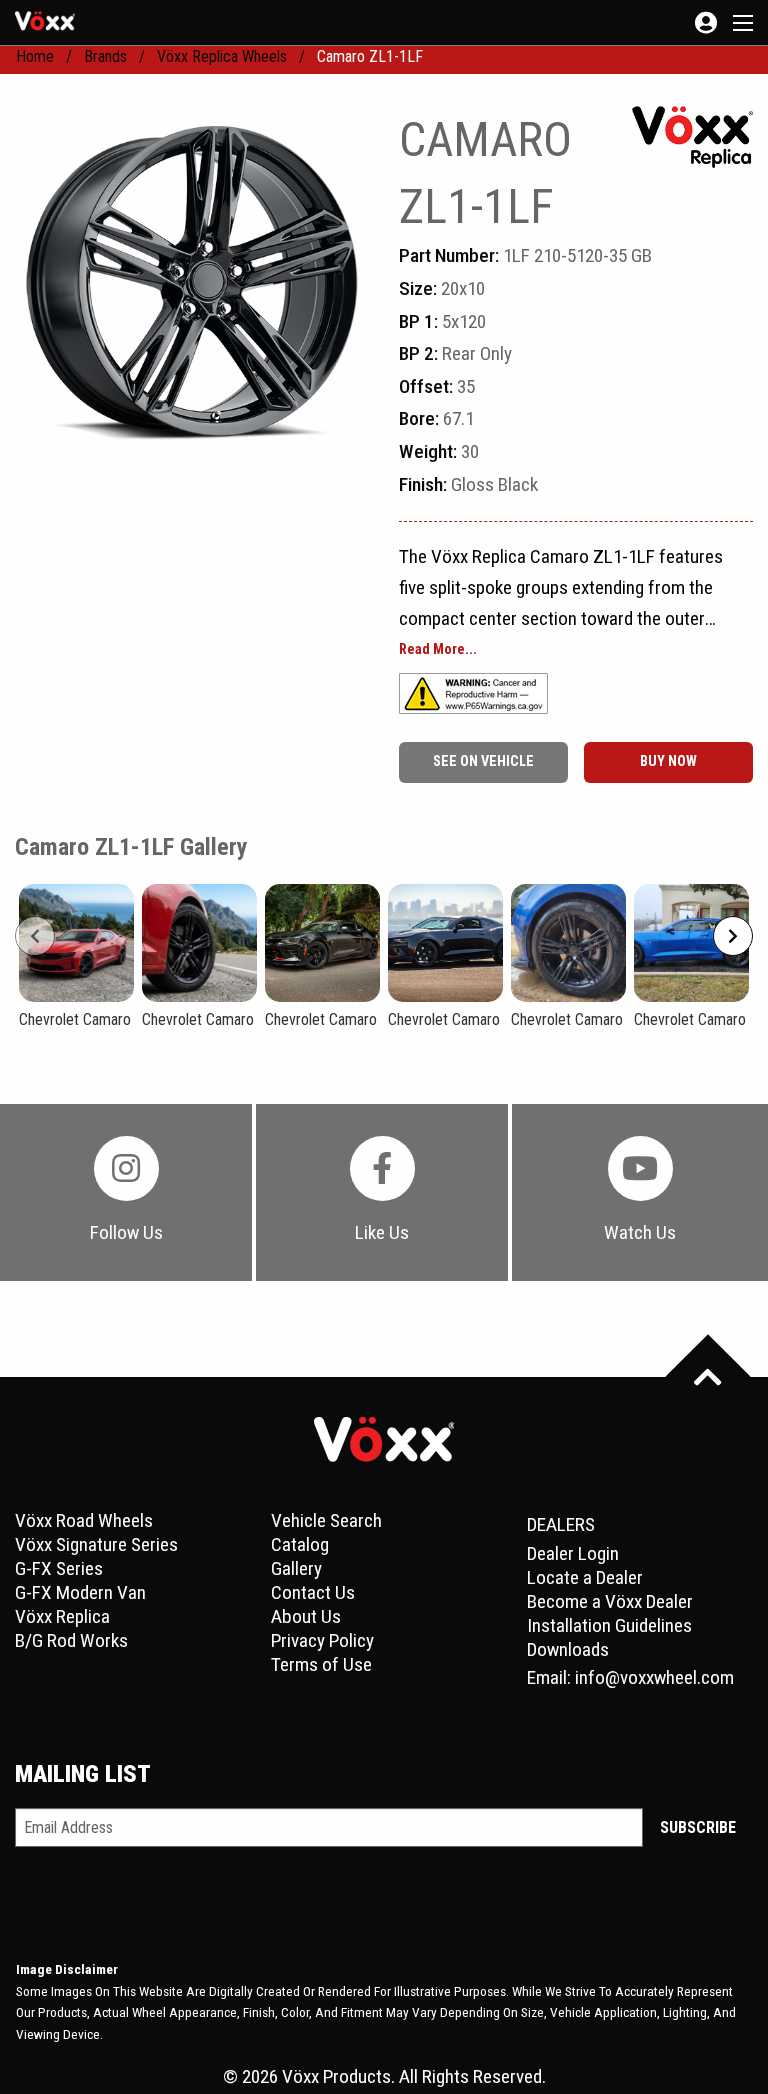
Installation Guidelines (609, 1625)
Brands (105, 56)
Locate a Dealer (585, 1577)
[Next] (733, 936)
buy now (668, 761)
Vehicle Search (326, 1520)
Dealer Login (573, 1553)
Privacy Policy (322, 1640)
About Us (306, 1616)
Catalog (300, 1544)
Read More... (438, 650)
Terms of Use (321, 1664)
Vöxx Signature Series (96, 1544)
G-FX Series (59, 1568)
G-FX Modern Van (80, 1592)
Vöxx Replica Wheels (222, 56)
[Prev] (35, 936)
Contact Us (313, 1592)
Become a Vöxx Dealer (610, 1601)
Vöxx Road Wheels (84, 1520)
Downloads (568, 1649)
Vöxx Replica (62, 1616)
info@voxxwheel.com (654, 1677)
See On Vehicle (483, 761)
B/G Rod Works (71, 1640)
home (35, 56)
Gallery (296, 1568)
